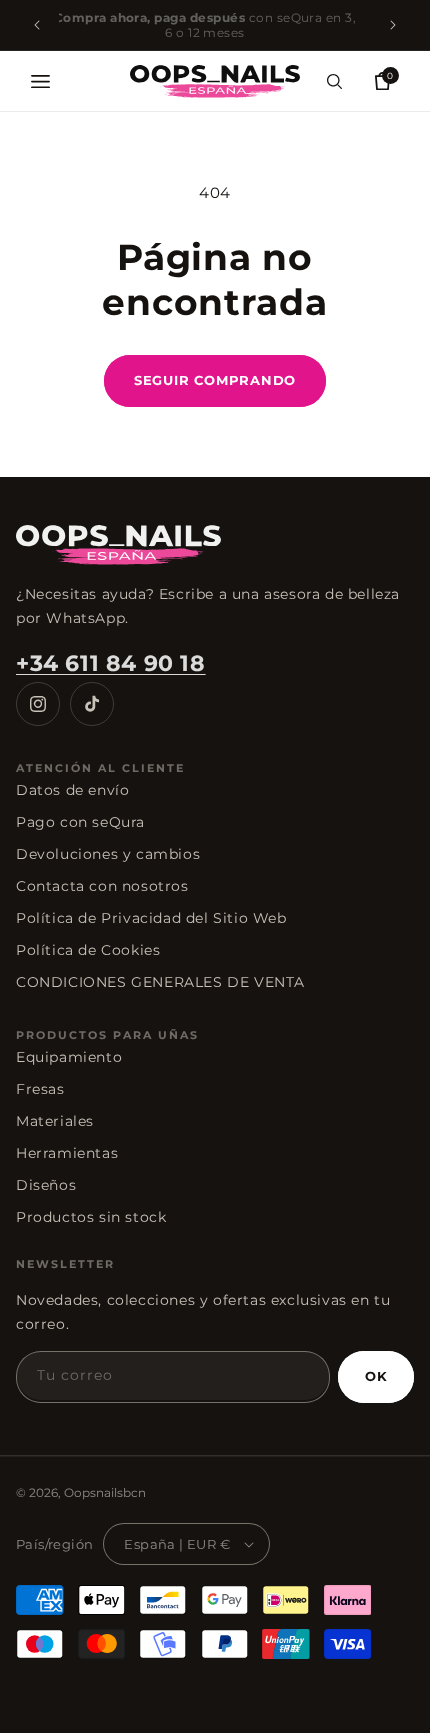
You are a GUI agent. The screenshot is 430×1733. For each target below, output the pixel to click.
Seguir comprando (215, 380)
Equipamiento (69, 1057)
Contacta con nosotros (102, 886)
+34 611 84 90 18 (111, 663)
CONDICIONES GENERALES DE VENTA (160, 982)
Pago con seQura (80, 822)
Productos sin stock (91, 1217)
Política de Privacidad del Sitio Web (151, 918)
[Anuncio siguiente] (393, 25)
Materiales (55, 1121)
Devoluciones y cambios (108, 854)
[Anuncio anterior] (37, 25)
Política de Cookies (88, 950)
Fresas (40, 1089)
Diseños (46, 1185)
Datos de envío (72, 790)
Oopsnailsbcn (105, 1492)
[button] (40, 81)
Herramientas (67, 1153)
